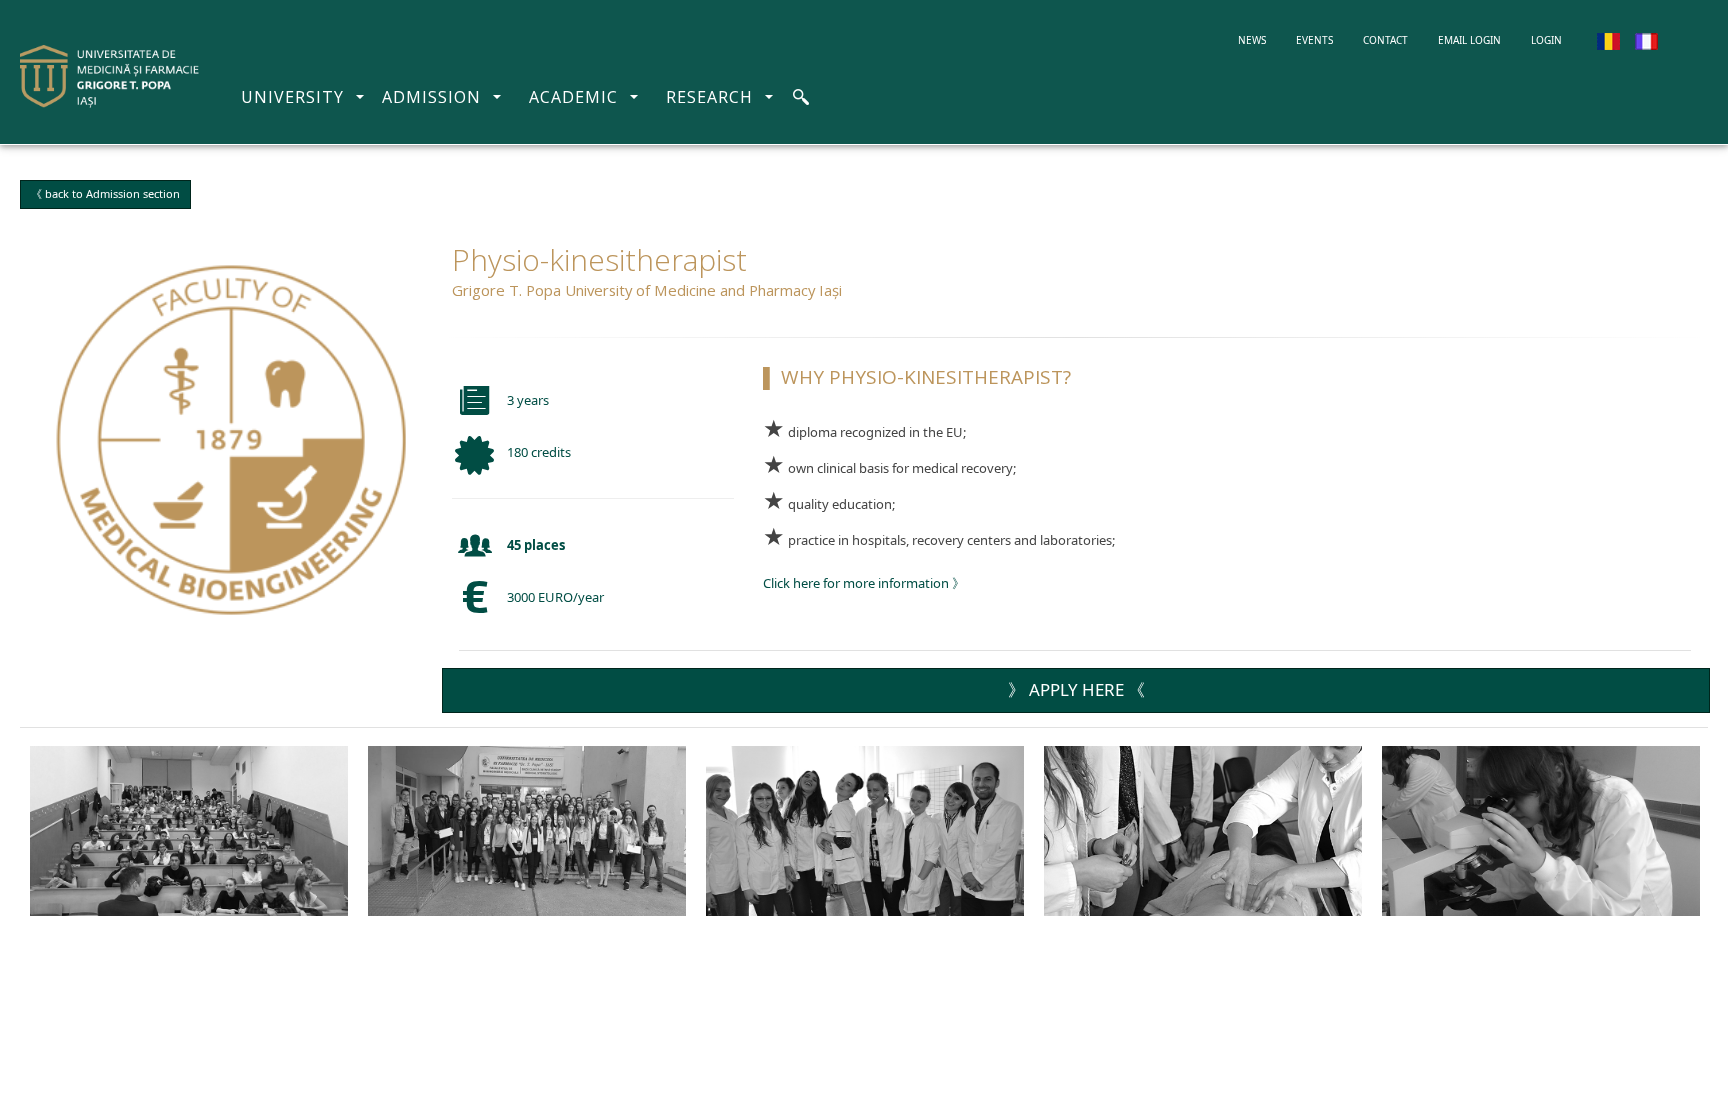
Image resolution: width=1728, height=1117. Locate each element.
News (1259, 39)
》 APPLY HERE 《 (1076, 689)
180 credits (539, 452)
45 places (536, 545)
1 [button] (1573, 756)
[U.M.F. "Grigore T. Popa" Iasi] (110, 76)
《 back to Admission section (105, 193)
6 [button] (1673, 756)
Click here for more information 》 (864, 583)
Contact (1385, 40)
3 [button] (1613, 756)
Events (1314, 40)
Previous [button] (60, 975)
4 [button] (1633, 756)
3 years (528, 400)
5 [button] (1653, 756)
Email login (1469, 40)
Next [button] (1668, 975)
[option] (189, 831)
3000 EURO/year (555, 597)
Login (1546, 40)
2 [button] (1593, 756)
